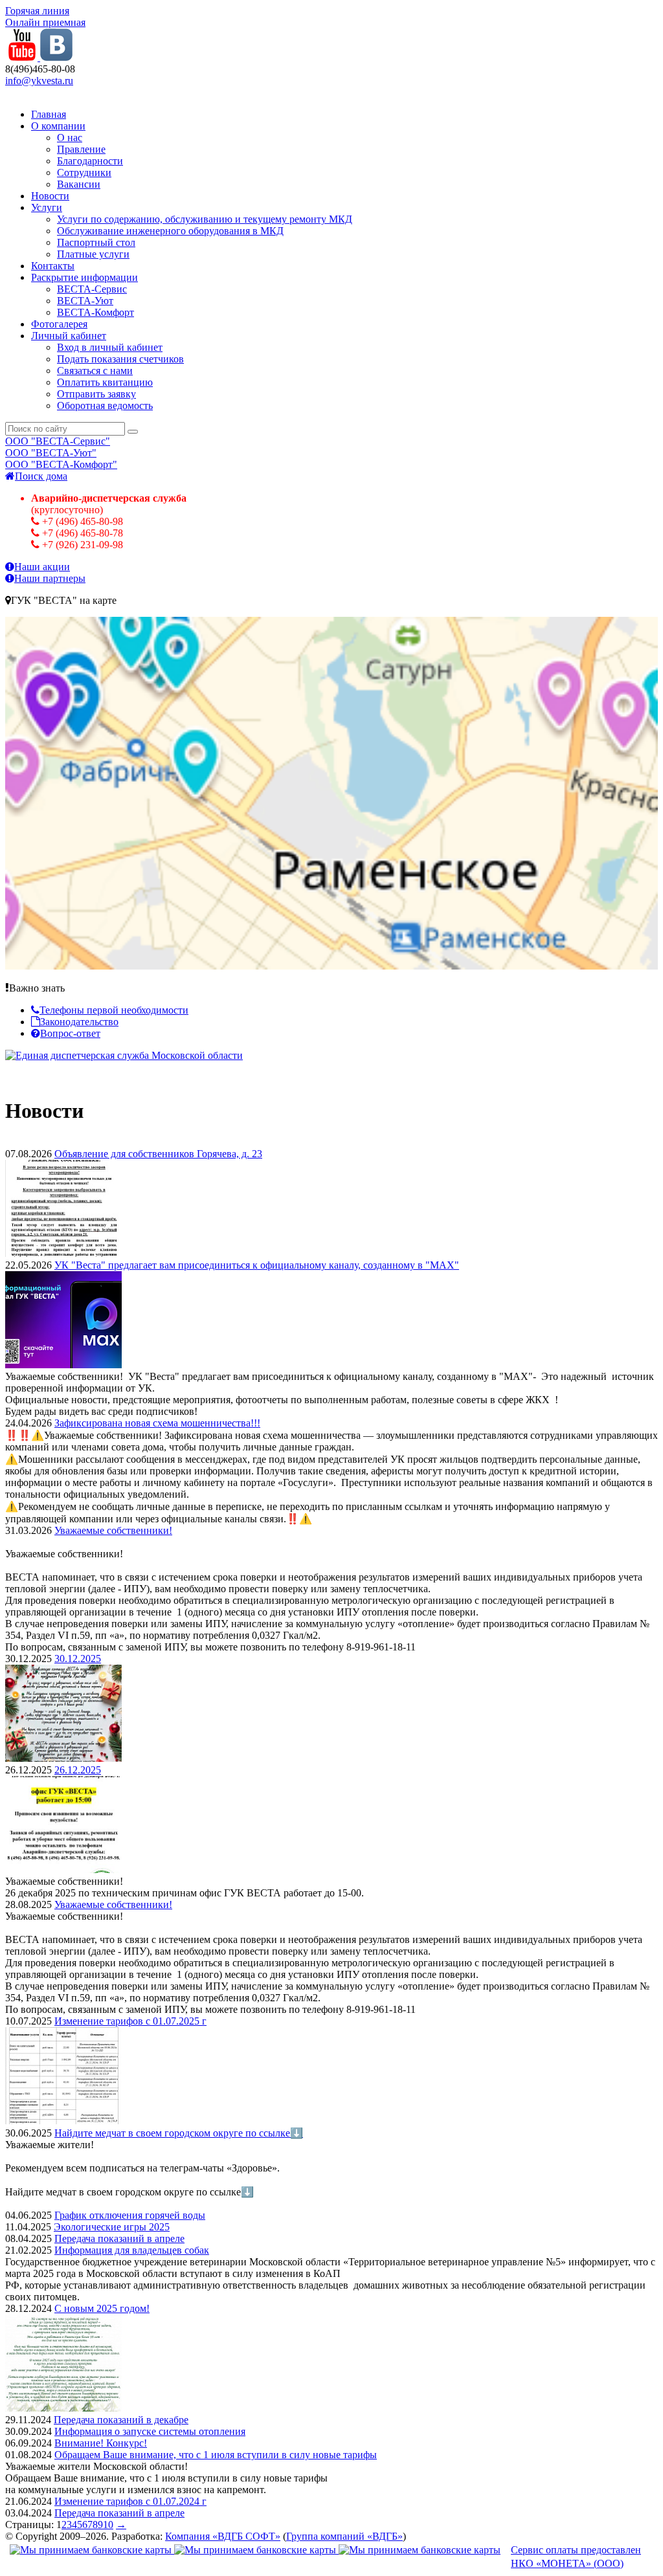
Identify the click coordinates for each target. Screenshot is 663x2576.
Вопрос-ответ (70, 1033)
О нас (70, 138)
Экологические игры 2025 (112, 2227)
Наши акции (42, 567)
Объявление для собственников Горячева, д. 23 (158, 1154)
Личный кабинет (69, 336)
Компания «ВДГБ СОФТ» (223, 2536)
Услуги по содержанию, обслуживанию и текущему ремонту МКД (205, 219)
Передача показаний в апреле (119, 2238)
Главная (49, 114)
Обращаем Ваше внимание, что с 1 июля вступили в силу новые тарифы (216, 2455)
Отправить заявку (96, 394)
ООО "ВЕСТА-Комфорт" (61, 464)
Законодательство (79, 1022)
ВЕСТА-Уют (85, 301)
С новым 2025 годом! (102, 2308)
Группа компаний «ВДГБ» (344, 2536)
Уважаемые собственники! (113, 1530)
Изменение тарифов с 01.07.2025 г (130, 2021)
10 (108, 2525)
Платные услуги (93, 254)
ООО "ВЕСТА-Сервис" (58, 441)
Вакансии (79, 184)
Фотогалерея (59, 324)
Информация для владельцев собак (132, 2250)
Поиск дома (41, 476)
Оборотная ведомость (105, 405)
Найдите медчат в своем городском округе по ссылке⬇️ (179, 2133)
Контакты (53, 266)
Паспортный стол (96, 242)
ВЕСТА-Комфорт (96, 312)
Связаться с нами (95, 371)
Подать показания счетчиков (120, 359)
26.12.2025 (78, 1770)
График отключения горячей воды (130, 2215)
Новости (50, 196)
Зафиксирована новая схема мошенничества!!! (157, 1423)
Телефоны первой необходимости (114, 1010)
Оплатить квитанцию (105, 382)
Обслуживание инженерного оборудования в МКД (170, 231)
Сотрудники (84, 172)
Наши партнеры (50, 578)
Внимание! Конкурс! (101, 2443)
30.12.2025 (78, 1659)
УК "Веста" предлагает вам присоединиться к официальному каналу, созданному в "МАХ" (257, 1265)
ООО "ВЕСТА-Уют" (51, 453)
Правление (81, 149)
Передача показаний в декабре (121, 2420)
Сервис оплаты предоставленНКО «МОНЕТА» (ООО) (576, 2557)
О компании (58, 126)
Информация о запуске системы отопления (150, 2431)
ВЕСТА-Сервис (92, 289)
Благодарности (90, 161)
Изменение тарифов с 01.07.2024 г (130, 2501)
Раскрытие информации (84, 277)
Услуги (47, 207)
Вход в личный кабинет (110, 347)
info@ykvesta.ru (39, 81)
